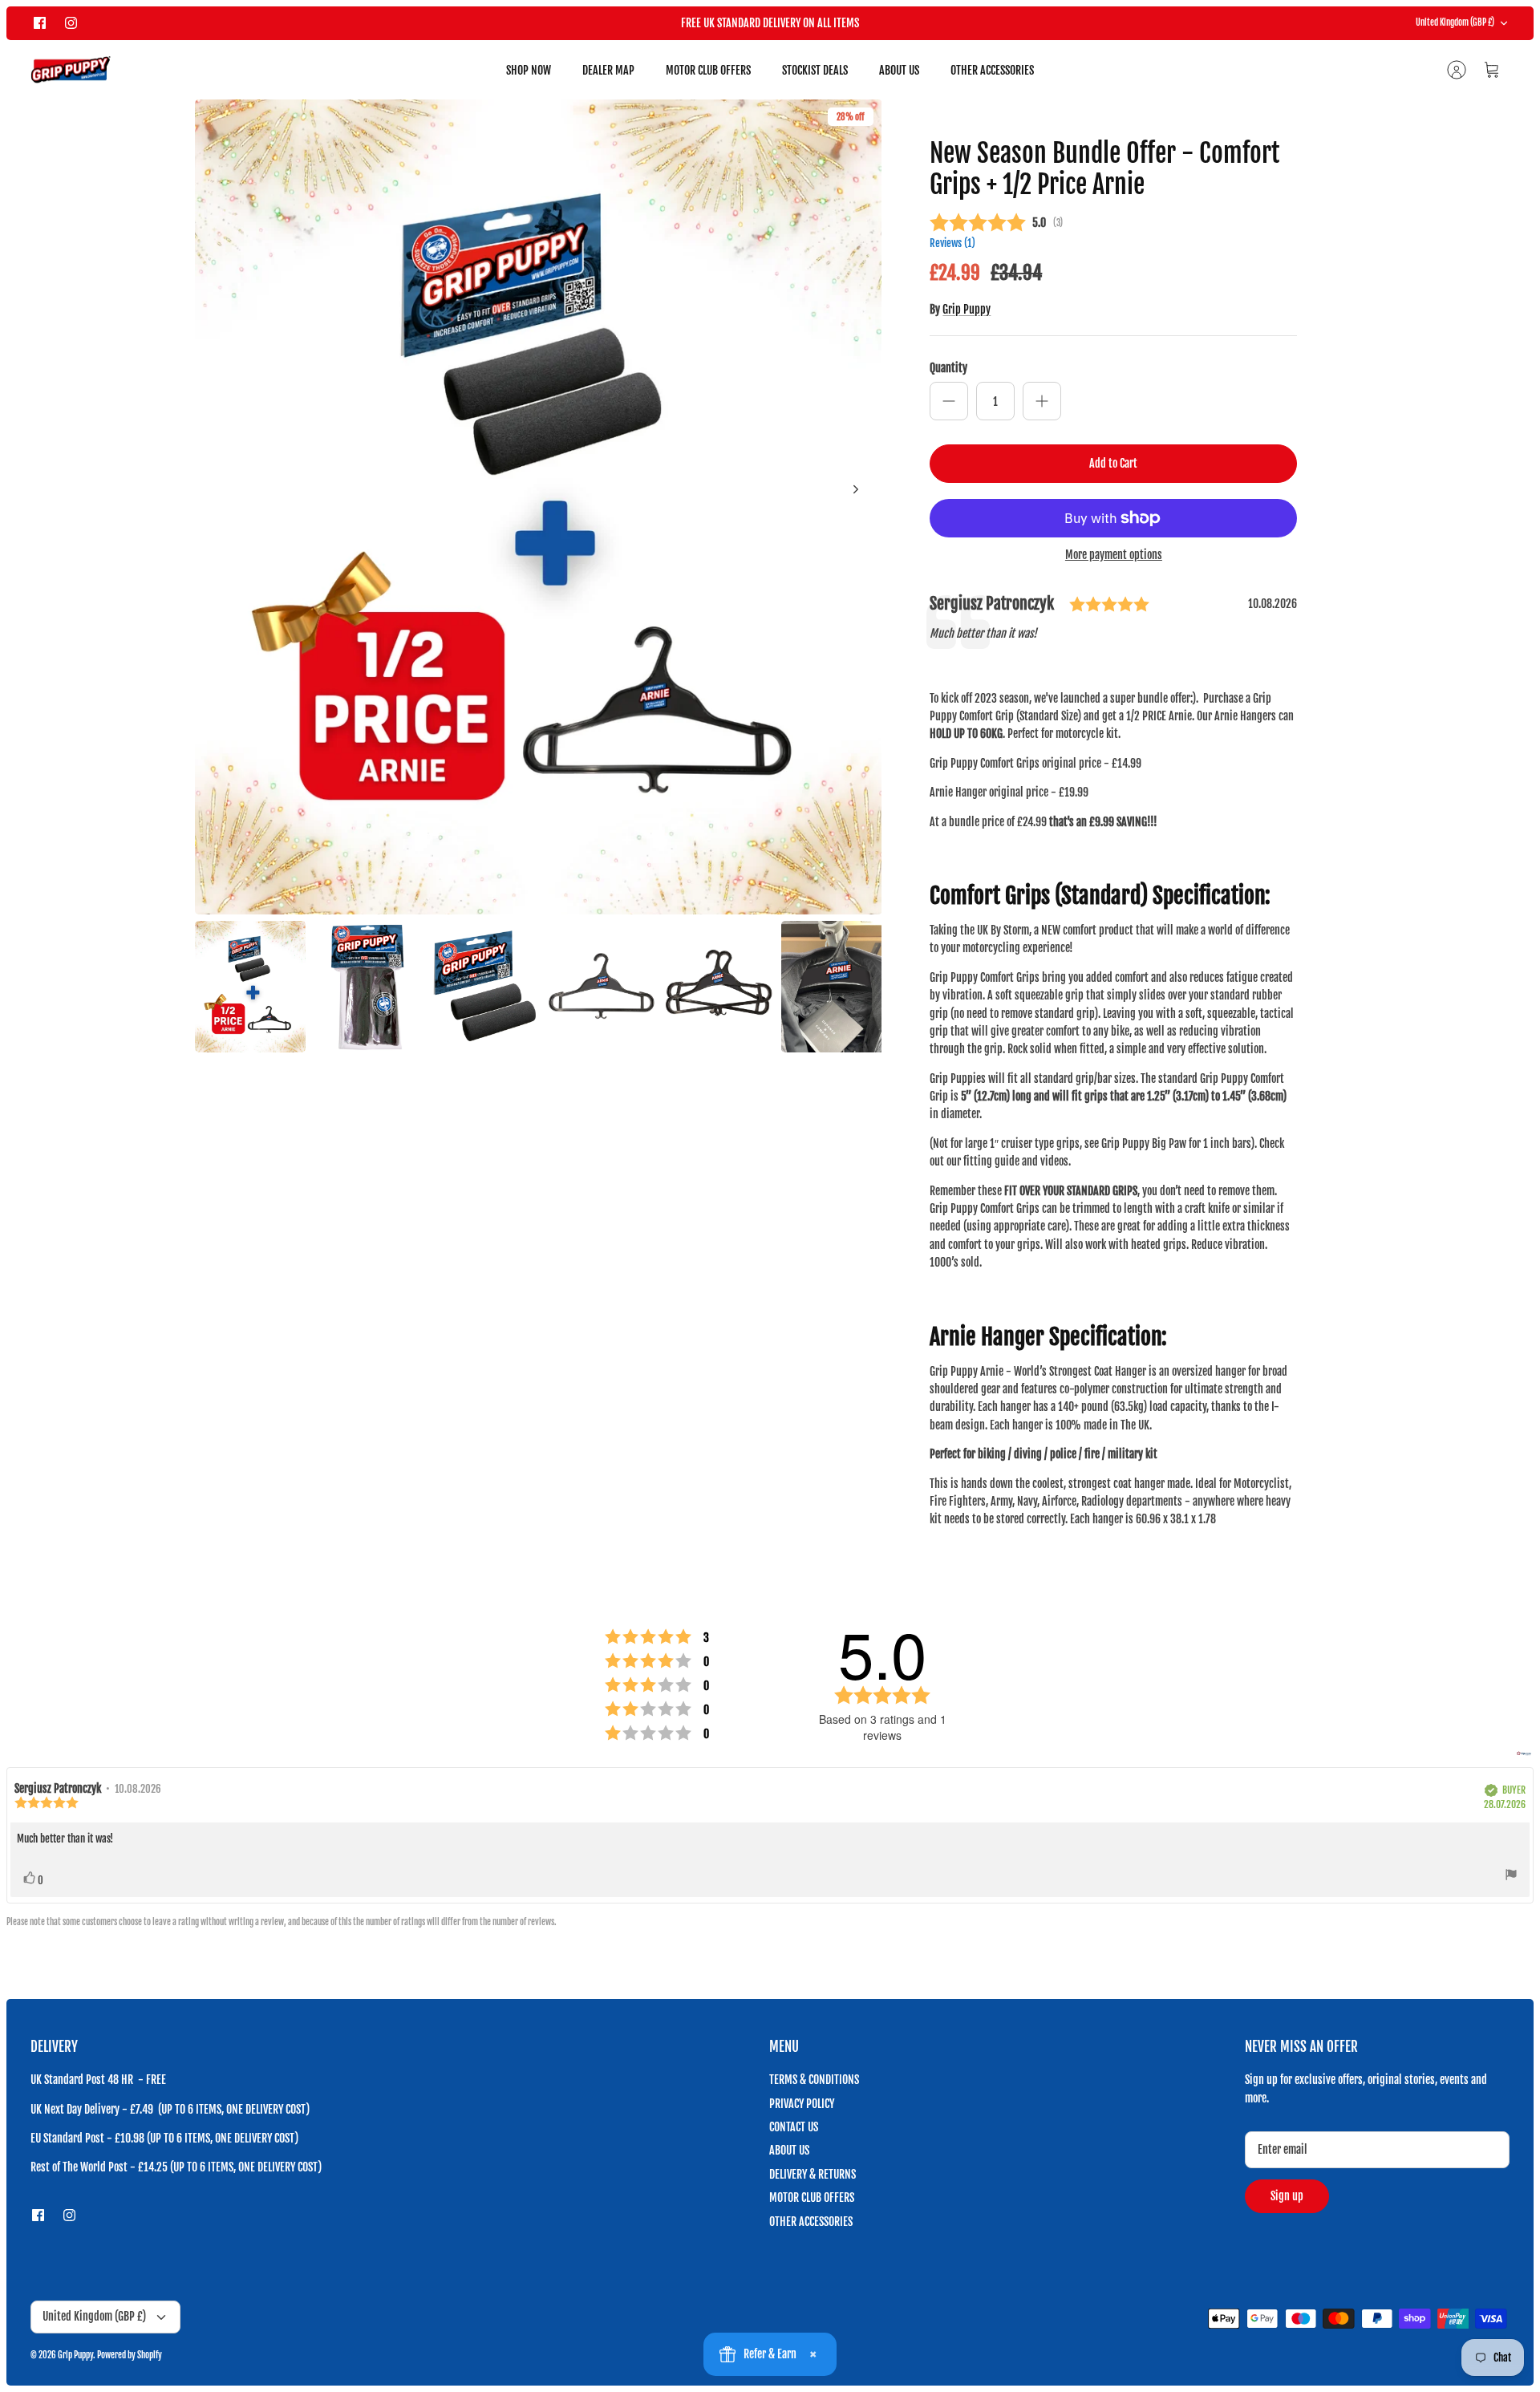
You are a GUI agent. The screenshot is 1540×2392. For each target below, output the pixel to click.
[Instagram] (641, 1277)
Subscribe (626, 1234)
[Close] (1068, 1074)
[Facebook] (602, 1277)
